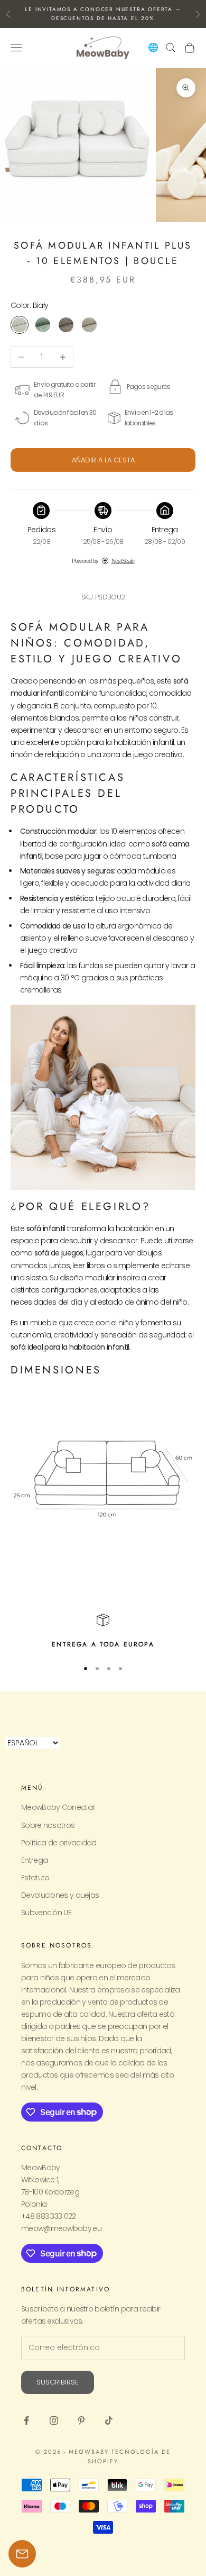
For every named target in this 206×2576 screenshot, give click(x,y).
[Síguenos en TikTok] (109, 2420)
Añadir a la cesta (103, 460)
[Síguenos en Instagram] (54, 2420)
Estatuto (35, 1878)
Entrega (34, 1860)
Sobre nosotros (48, 1825)
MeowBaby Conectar (58, 1807)
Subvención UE (46, 1913)
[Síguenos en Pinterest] (81, 2420)
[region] (103, 1632)
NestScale (123, 561)
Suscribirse (58, 2382)
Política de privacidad (59, 1843)
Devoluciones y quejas (60, 1895)
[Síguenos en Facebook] (26, 2420)
